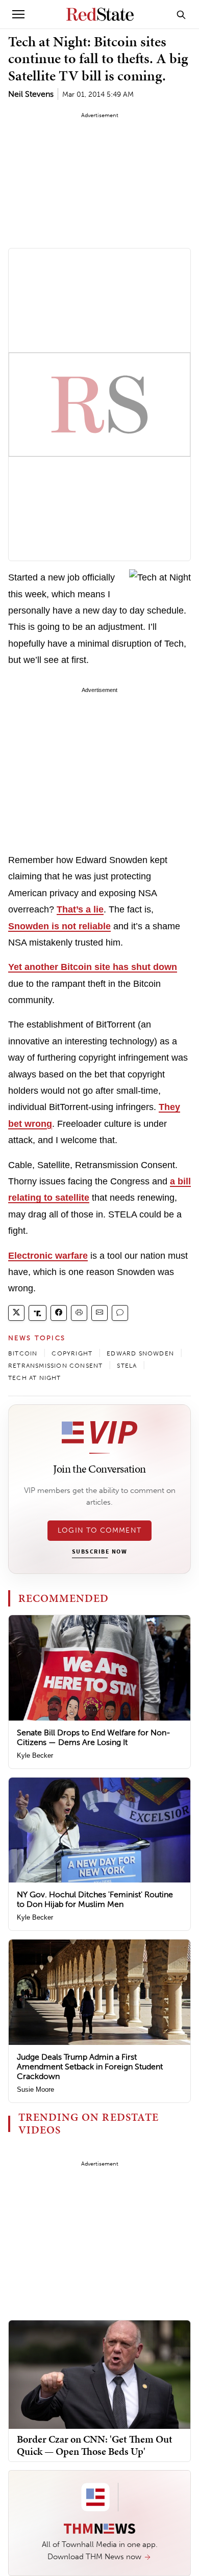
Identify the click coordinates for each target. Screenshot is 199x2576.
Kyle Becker (35, 1755)
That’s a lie (80, 909)
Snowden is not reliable (59, 926)
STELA (127, 1366)
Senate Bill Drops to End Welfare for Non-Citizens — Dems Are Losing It (94, 1737)
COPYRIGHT (72, 1353)
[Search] (181, 14)
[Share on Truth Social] (38, 1313)
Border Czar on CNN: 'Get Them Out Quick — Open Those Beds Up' (95, 2445)
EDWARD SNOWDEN (140, 1353)
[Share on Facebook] (59, 1313)
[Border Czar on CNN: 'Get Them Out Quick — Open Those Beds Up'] (99, 2374)
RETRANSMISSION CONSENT (55, 1366)
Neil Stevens (31, 94)
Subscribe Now (99, 1552)
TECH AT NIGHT (35, 1378)
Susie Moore (35, 2089)
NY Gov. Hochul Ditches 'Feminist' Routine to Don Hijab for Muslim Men (95, 1899)
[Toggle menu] (18, 14)
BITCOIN (23, 1353)
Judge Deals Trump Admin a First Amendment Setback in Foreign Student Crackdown (90, 2067)
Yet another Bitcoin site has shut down (93, 967)
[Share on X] (16, 1313)
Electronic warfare (48, 1256)
